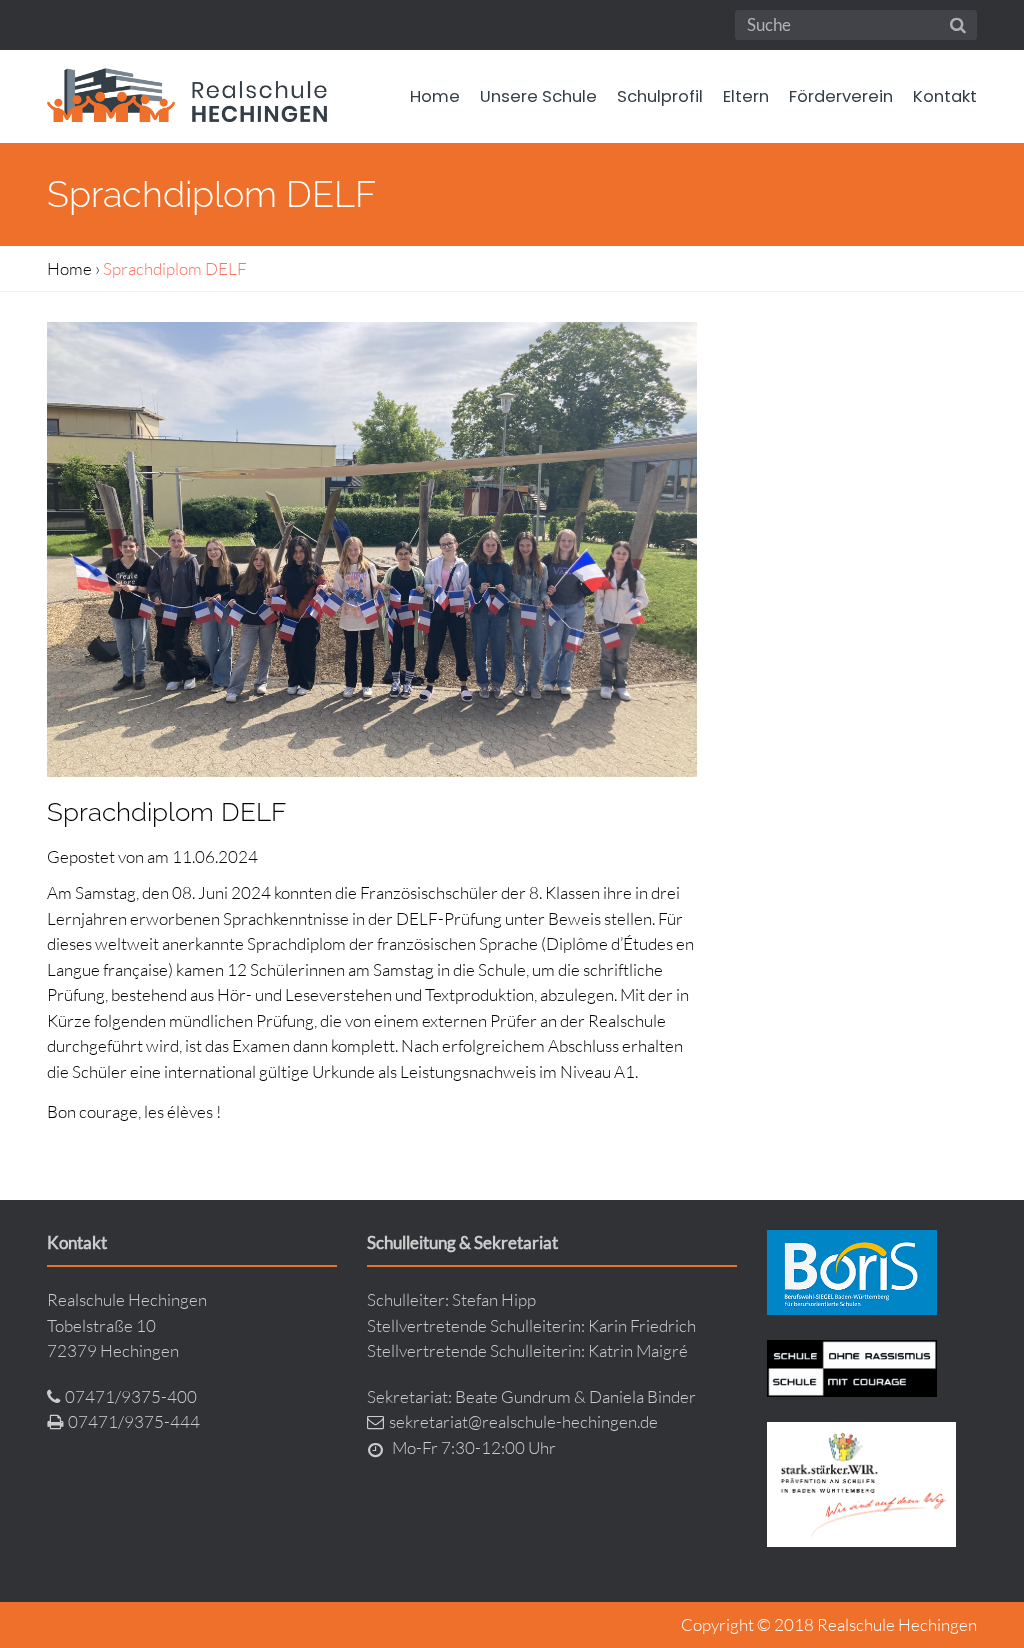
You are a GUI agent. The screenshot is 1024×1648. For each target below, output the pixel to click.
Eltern (746, 96)
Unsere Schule (538, 96)
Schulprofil (660, 96)
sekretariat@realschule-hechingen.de (523, 1421)
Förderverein (841, 96)
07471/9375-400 (131, 1396)
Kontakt (945, 96)
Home (435, 96)
